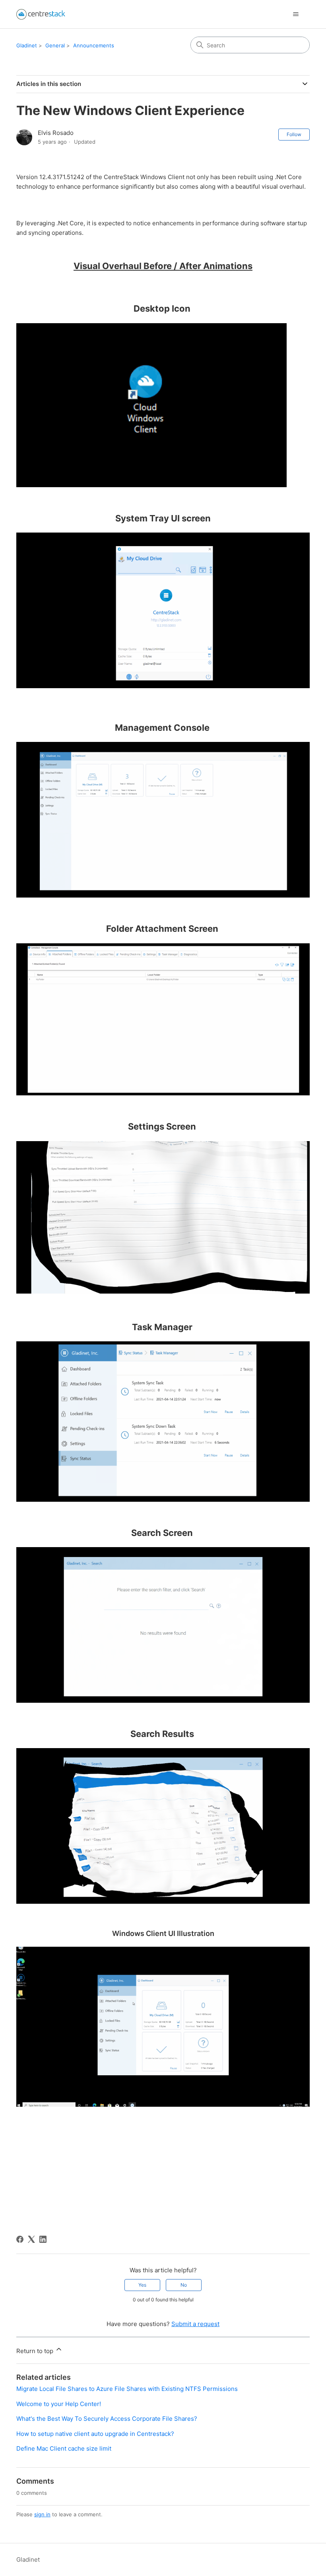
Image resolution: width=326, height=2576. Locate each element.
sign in (42, 2514)
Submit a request (195, 2324)
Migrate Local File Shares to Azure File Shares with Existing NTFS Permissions (127, 2389)
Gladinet (27, 45)
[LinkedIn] (43, 2239)
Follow (294, 134)
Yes (142, 2285)
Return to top (36, 2351)
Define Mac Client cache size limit (64, 2448)
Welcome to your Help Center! (59, 2404)
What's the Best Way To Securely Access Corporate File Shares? (107, 2419)
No (184, 2285)
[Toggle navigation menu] (296, 14)
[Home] (41, 14)
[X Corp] (31, 2239)
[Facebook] (20, 2239)
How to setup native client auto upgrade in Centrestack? (95, 2434)
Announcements (94, 45)
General (55, 45)
